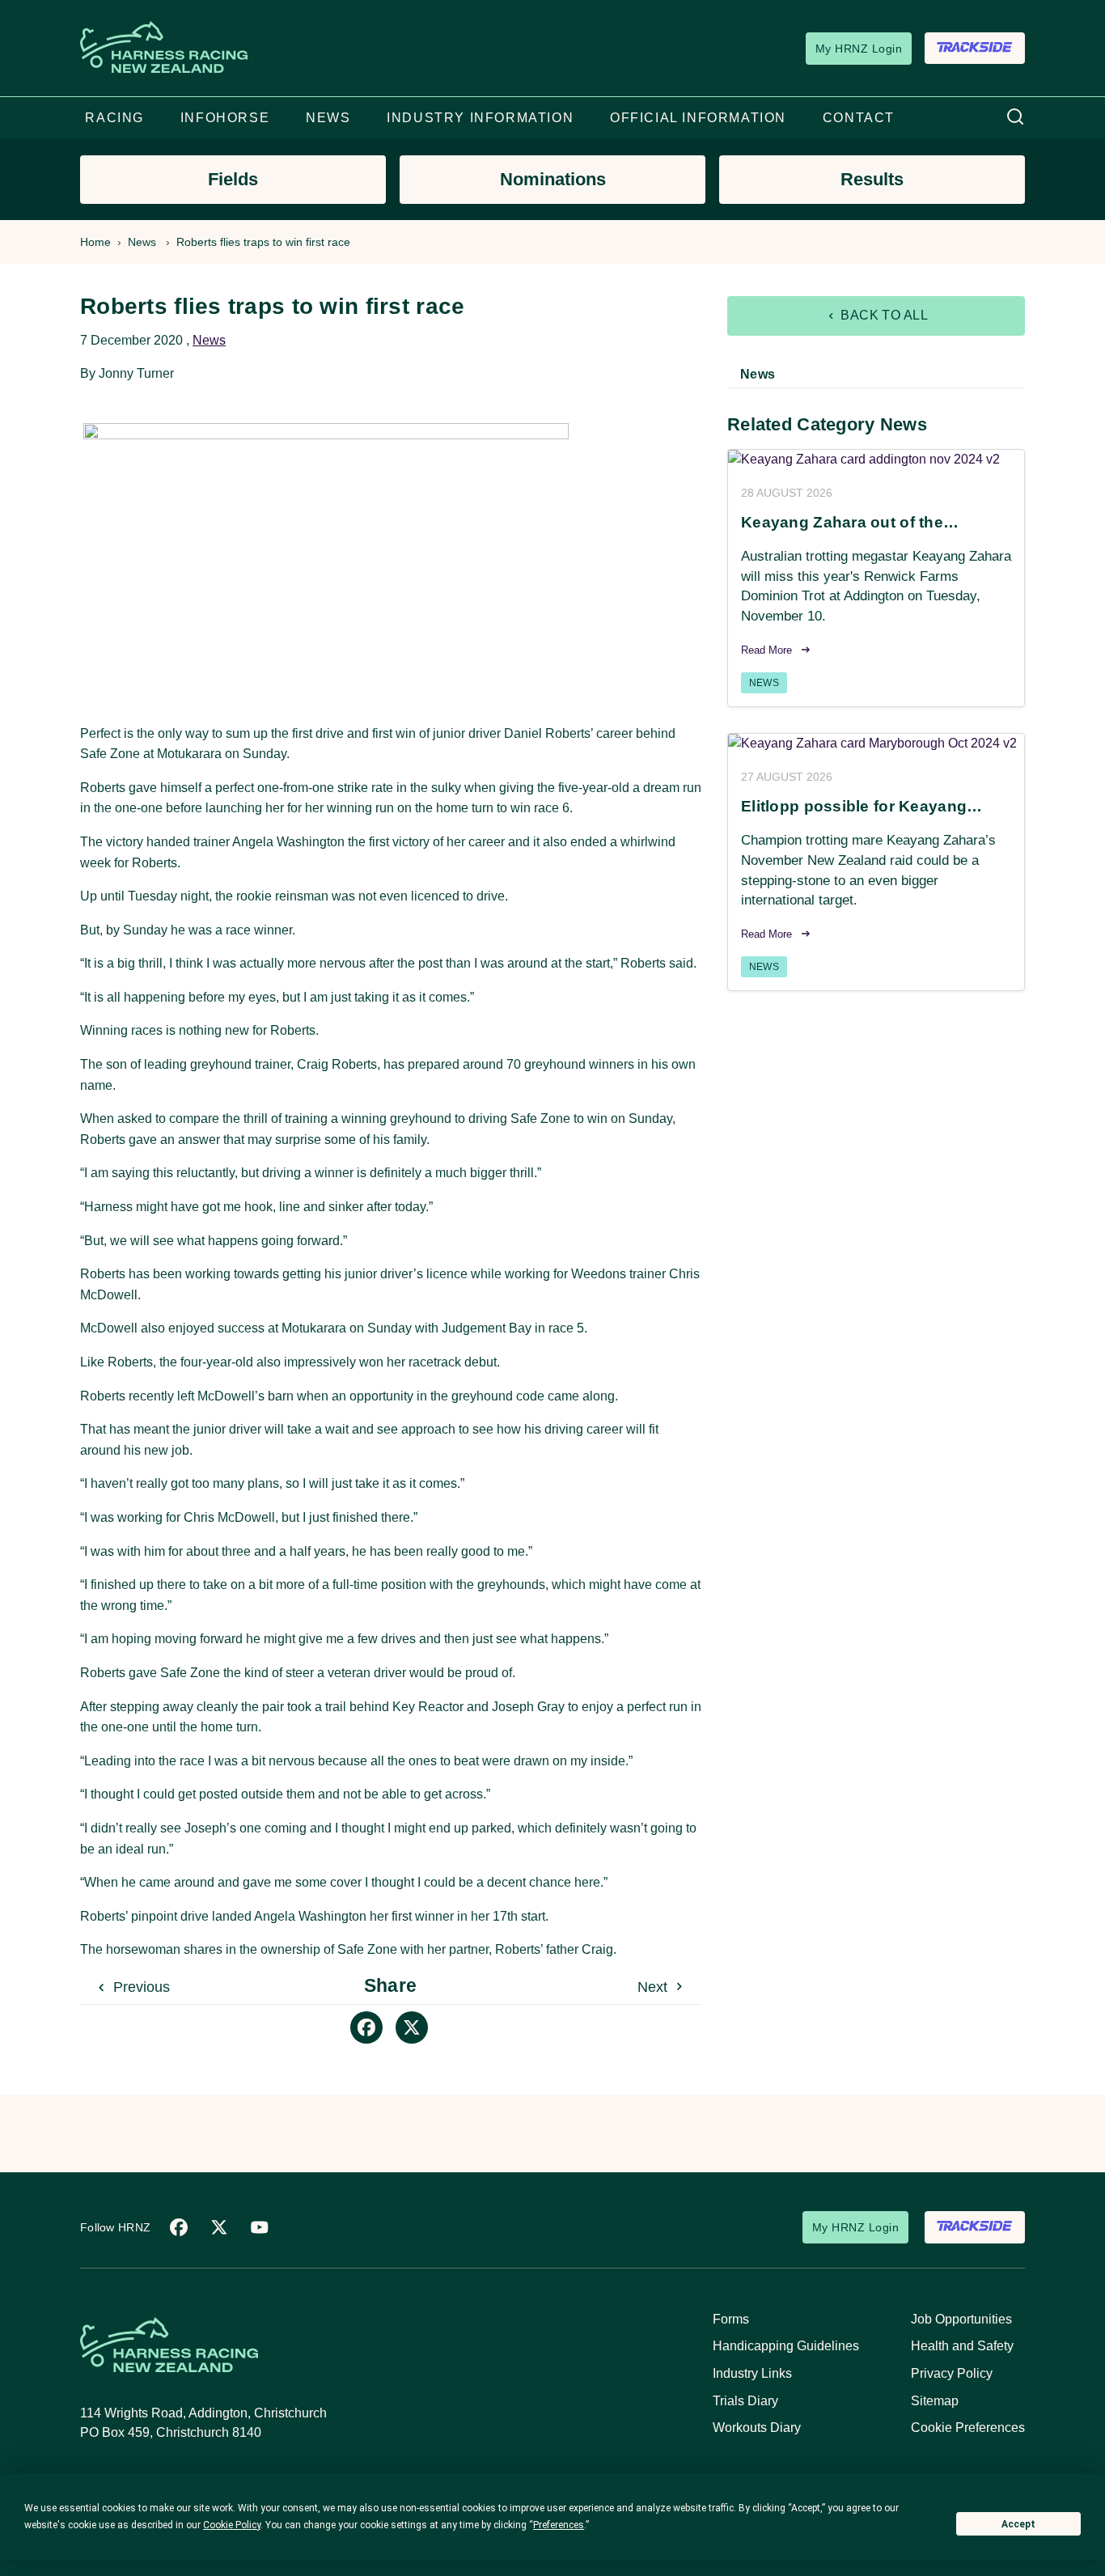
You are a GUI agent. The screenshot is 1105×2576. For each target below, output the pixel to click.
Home (95, 242)
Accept (1018, 2524)
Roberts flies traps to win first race (263, 242)
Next (654, 1987)
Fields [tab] (233, 179)
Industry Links (752, 2373)
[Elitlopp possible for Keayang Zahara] (876, 744)
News (142, 242)
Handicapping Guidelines (786, 2346)
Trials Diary (745, 2401)
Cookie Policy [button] (232, 2525)
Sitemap (935, 2401)
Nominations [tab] (553, 179)
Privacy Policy (952, 2373)
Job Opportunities (961, 2319)
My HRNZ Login (859, 49)
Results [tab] (872, 179)
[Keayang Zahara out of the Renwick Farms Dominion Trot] (876, 460)
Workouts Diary (757, 2428)
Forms (731, 2319)
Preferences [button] (559, 2525)
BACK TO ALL (883, 315)
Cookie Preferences (968, 2428)
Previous (140, 1987)
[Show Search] (1015, 118)
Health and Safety (962, 2346)
